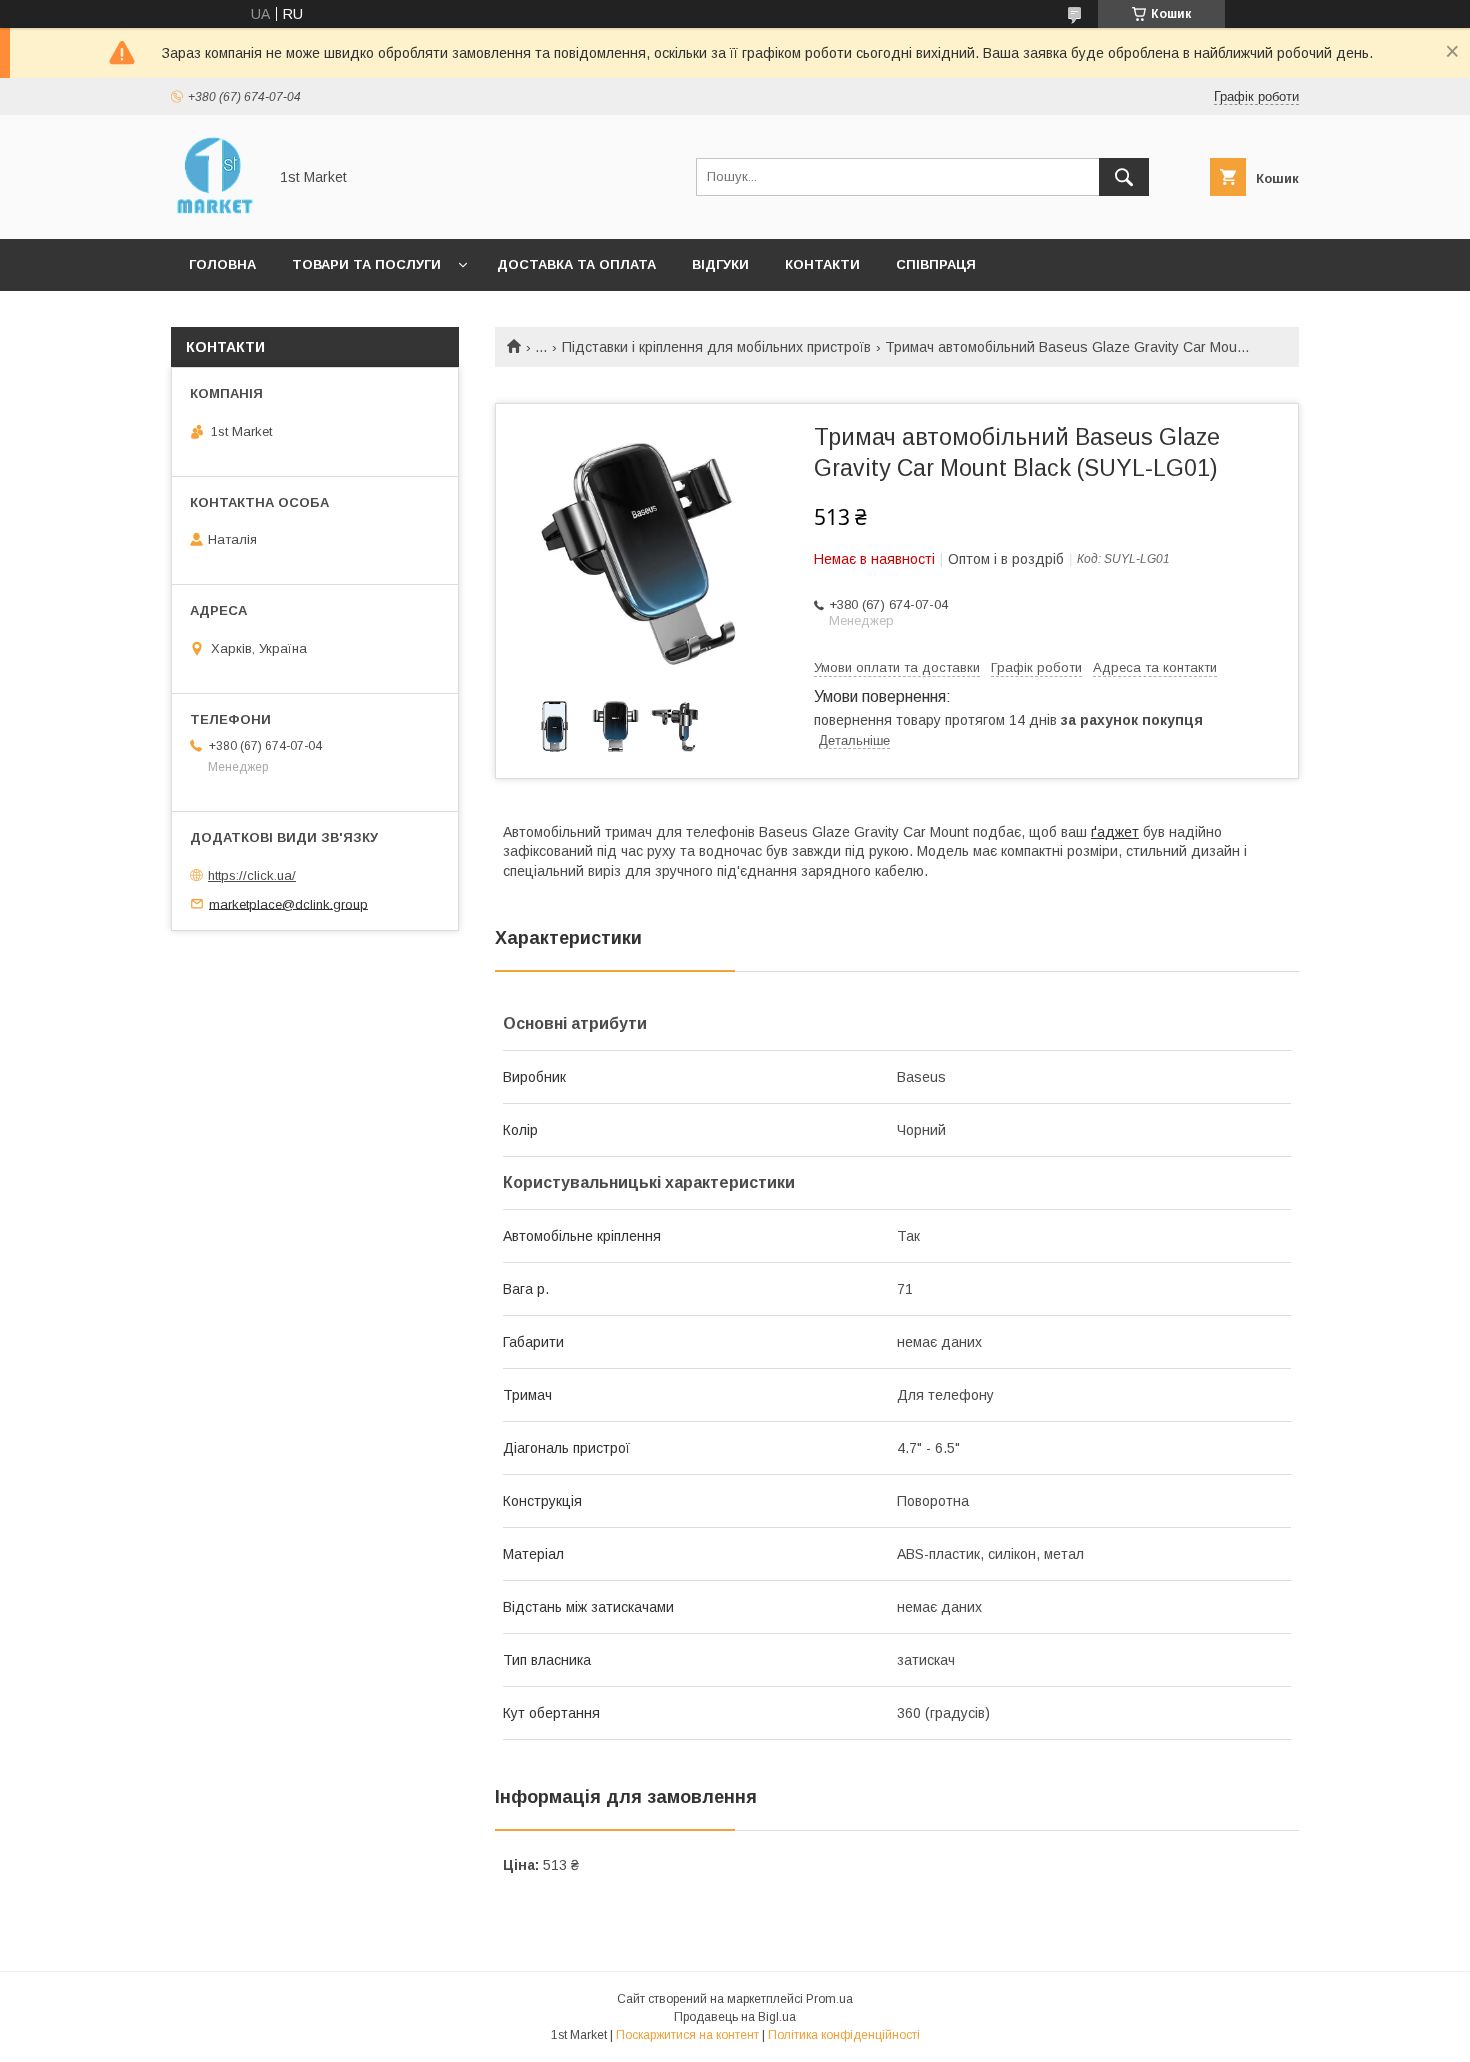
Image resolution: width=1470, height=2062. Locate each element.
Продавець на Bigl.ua (735, 2017)
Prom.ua (829, 1999)
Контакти (822, 264)
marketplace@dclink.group (288, 903)
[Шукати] (1124, 177)
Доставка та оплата (576, 264)
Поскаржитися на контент (687, 2035)
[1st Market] (213, 213)
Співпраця (936, 264)
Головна (222, 264)
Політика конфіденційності (844, 2035)
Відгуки (720, 264)
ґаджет (1115, 832)
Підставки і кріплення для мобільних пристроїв (716, 347)
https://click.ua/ (252, 875)
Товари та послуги (366, 264)
